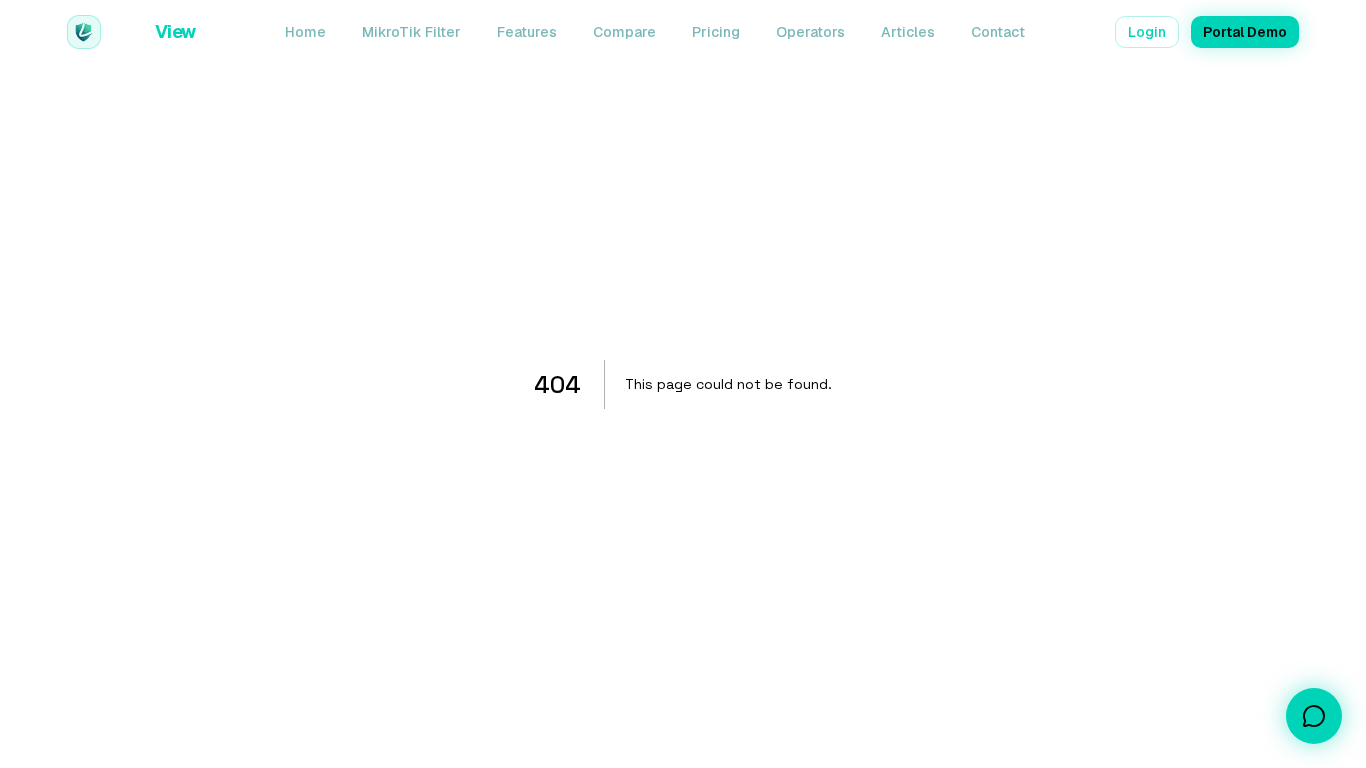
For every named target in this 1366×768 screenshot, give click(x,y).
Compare (624, 32)
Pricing (716, 32)
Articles (908, 32)
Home (305, 32)
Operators (810, 32)
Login (1147, 32)
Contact (998, 32)
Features (527, 32)
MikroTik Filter (411, 32)
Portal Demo (1245, 32)
